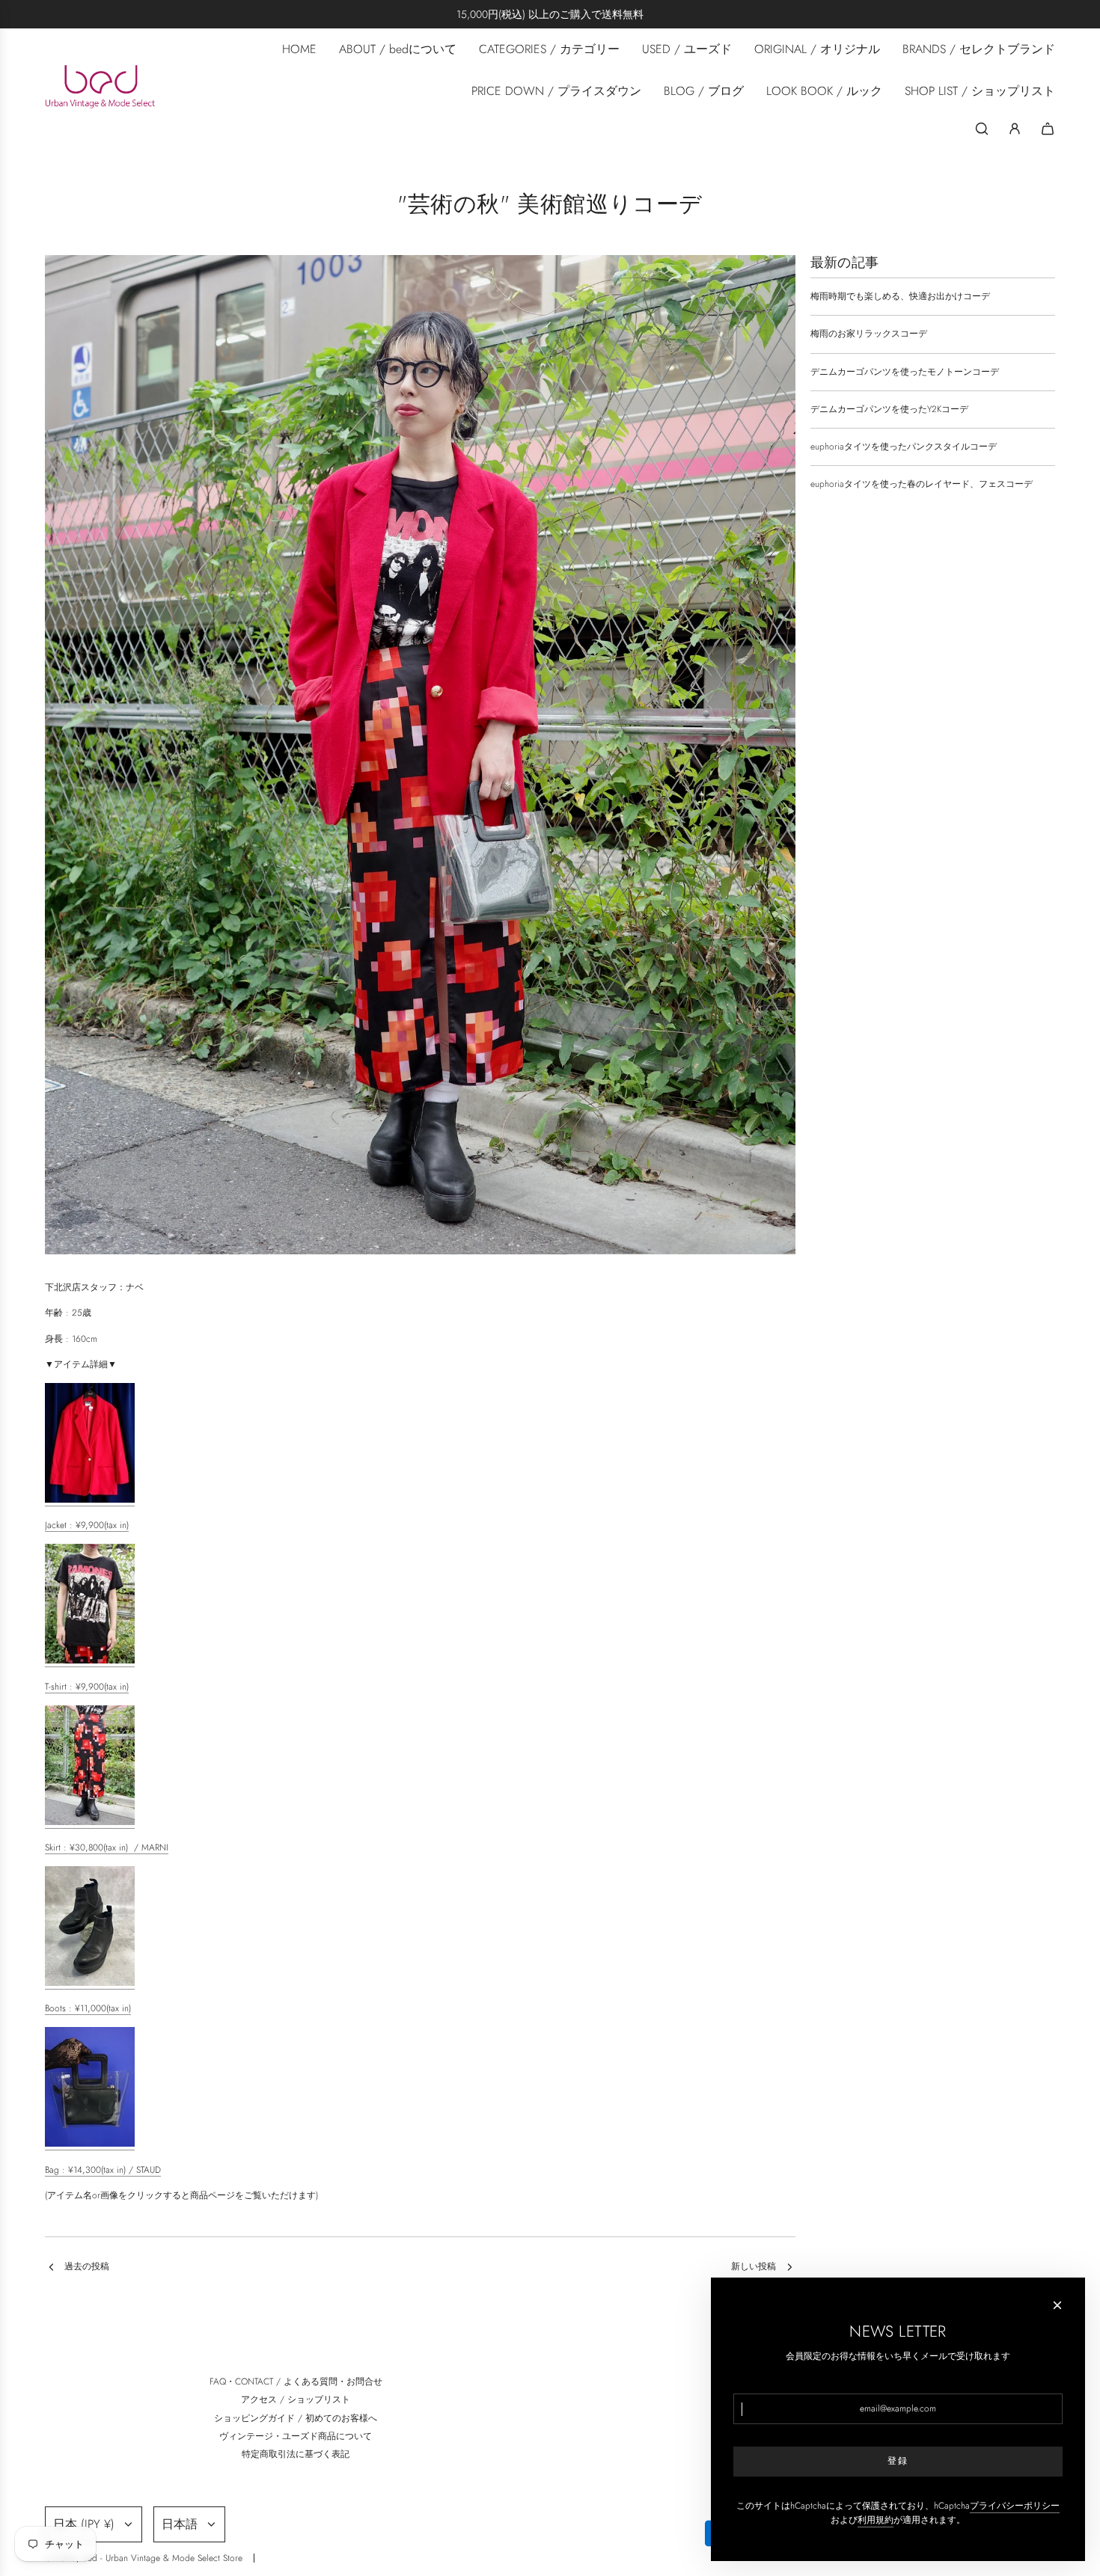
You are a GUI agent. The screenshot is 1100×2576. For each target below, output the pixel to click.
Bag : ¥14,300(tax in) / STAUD (103, 2170)
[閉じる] (1057, 2305)
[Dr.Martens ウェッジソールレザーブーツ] (90, 1983)
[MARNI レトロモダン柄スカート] (90, 1822)
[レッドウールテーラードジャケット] (90, 1500)
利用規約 (876, 2520)
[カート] (1048, 129)
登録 (898, 2461)
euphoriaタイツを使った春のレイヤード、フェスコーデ (922, 484)
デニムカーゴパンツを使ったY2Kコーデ (889, 409)
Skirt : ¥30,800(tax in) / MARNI (107, 1847)
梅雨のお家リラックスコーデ (869, 334)
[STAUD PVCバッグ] (90, 2144)
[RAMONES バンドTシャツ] (90, 1660)
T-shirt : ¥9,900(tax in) (87, 1687)
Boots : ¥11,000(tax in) (88, 2008)
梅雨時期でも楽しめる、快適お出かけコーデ (900, 296)
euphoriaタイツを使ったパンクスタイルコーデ (904, 447)
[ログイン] (1015, 129)
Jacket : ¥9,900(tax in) (87, 1525)
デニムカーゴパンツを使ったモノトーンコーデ (905, 372)
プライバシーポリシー (1015, 2506)
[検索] (982, 129)
